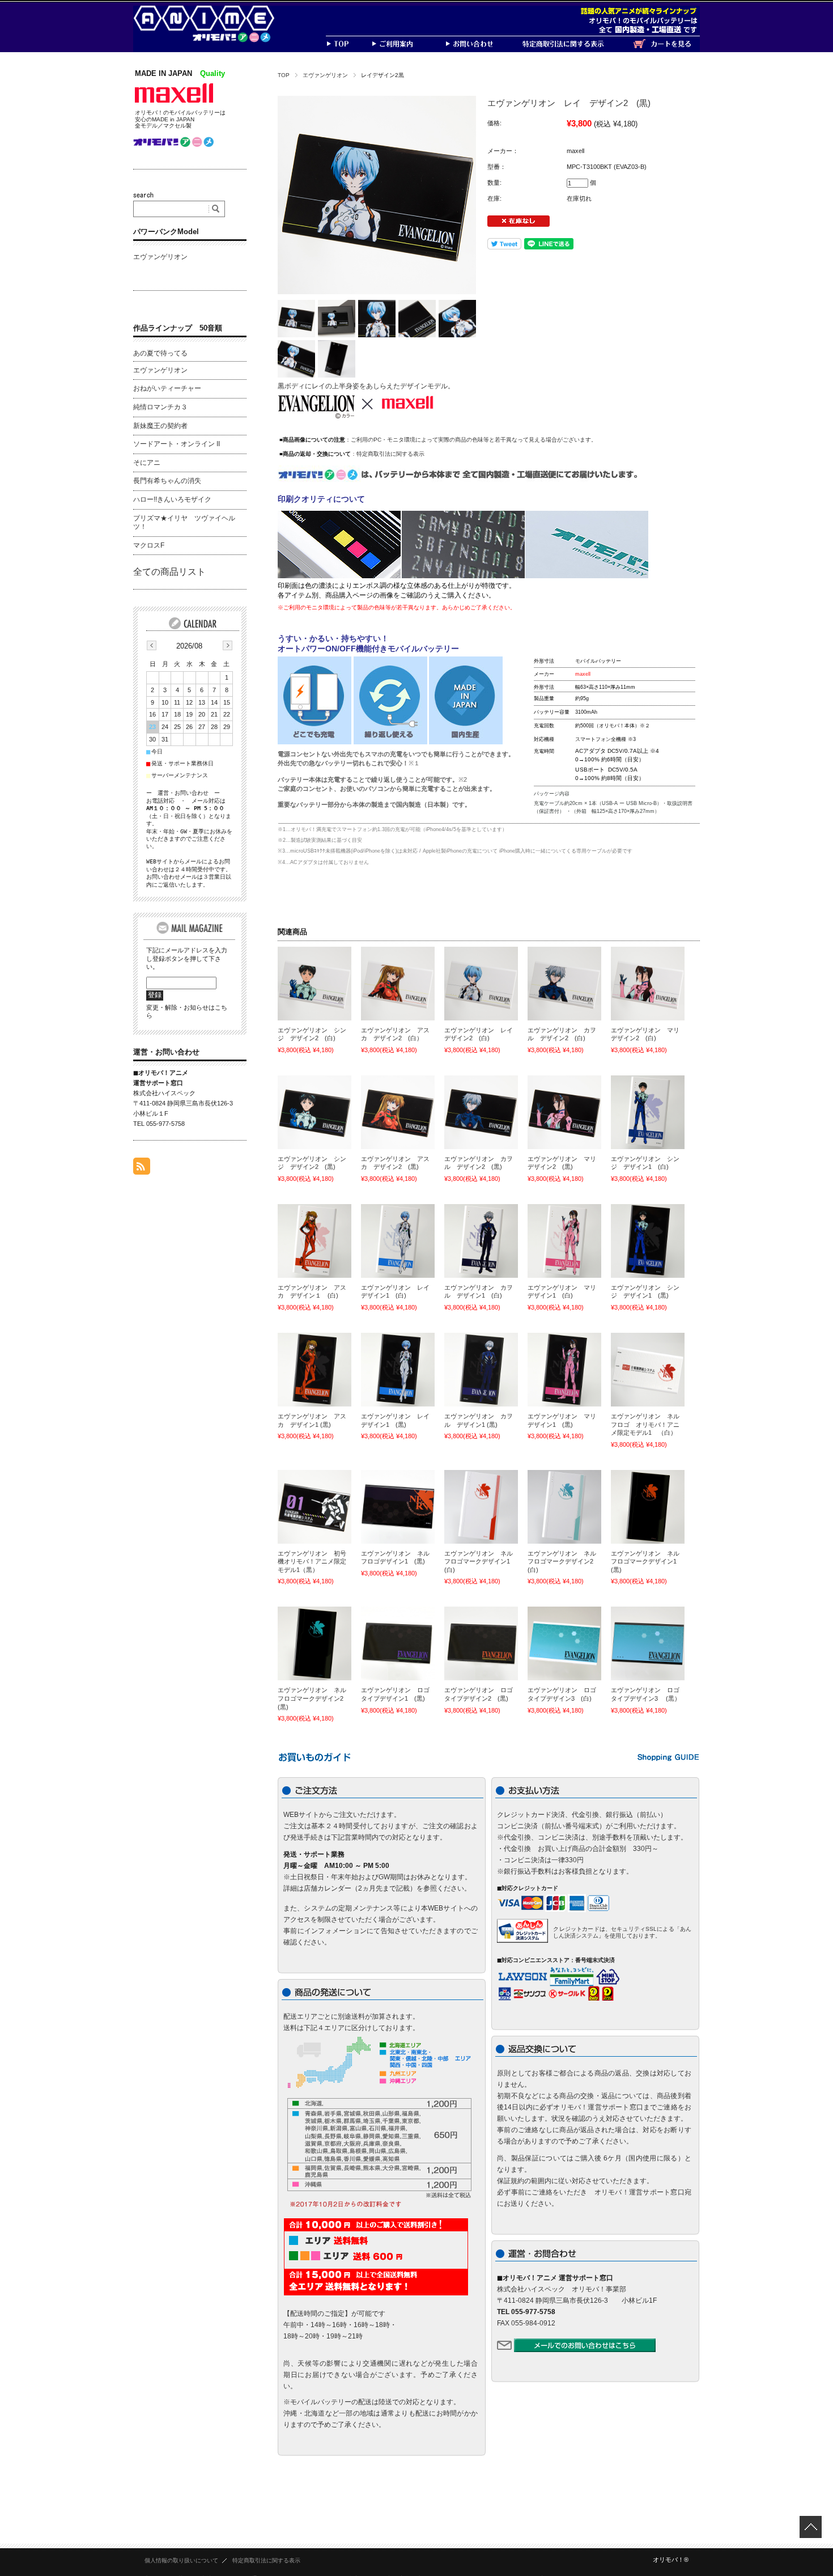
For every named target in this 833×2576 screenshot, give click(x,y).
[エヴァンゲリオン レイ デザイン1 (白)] (398, 1241)
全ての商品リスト (169, 572)
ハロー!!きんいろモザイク (172, 499)
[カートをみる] (666, 49)
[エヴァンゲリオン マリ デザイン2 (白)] (648, 984)
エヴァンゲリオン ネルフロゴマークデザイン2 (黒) (314, 1698)
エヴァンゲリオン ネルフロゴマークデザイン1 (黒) (647, 1562)
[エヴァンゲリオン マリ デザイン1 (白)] (564, 1241)
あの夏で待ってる (160, 353)
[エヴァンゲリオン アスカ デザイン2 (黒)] (398, 1112)
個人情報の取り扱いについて (181, 2560)
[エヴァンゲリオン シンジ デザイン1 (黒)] (648, 1241)
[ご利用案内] (408, 49)
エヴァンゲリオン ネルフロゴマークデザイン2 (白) (564, 1562)
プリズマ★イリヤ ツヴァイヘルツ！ (184, 523)
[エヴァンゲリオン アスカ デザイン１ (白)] (314, 1241)
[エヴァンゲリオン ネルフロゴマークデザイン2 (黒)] (314, 1643)
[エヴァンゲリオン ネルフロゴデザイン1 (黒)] (398, 1507)
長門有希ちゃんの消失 (167, 481)
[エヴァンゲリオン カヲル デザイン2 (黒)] (481, 1112)
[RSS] (142, 1169)
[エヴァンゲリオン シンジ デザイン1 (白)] (648, 1112)
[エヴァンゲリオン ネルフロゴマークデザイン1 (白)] (481, 1507)
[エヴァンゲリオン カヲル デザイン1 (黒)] (481, 1370)
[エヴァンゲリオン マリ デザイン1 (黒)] (564, 1370)
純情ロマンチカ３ (160, 407)
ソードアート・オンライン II (177, 444)
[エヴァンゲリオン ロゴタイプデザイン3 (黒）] (648, 1643)
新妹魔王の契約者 (160, 426)
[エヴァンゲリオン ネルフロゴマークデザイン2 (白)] (564, 1507)
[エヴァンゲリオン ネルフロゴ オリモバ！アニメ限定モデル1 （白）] (648, 1370)
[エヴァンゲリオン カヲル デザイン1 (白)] (481, 1241)
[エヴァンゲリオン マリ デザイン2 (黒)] (564, 1112)
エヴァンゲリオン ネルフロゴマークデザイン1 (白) (480, 1562)
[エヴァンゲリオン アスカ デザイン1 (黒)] (314, 1370)
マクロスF (149, 545)
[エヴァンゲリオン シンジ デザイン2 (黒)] (314, 1112)
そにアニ (147, 463)
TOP (284, 75)
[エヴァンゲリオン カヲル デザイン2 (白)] (564, 984)
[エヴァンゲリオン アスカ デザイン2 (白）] (398, 984)
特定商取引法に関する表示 (390, 454)
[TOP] (348, 49)
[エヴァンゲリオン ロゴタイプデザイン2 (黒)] (481, 1643)
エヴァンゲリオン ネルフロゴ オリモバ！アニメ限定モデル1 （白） (645, 1424)
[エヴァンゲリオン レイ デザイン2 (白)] (481, 984)
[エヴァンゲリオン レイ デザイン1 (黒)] (398, 1370)
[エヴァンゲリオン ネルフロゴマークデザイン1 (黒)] (648, 1507)
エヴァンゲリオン (325, 75)
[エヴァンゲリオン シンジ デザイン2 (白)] (314, 984)
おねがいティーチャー (167, 388)
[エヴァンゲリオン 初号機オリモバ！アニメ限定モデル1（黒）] (314, 1507)
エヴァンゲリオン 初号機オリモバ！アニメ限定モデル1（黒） (312, 1562)
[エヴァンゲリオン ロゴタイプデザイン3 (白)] (564, 1643)
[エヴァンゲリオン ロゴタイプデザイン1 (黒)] (398, 1643)
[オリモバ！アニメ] (212, 39)
